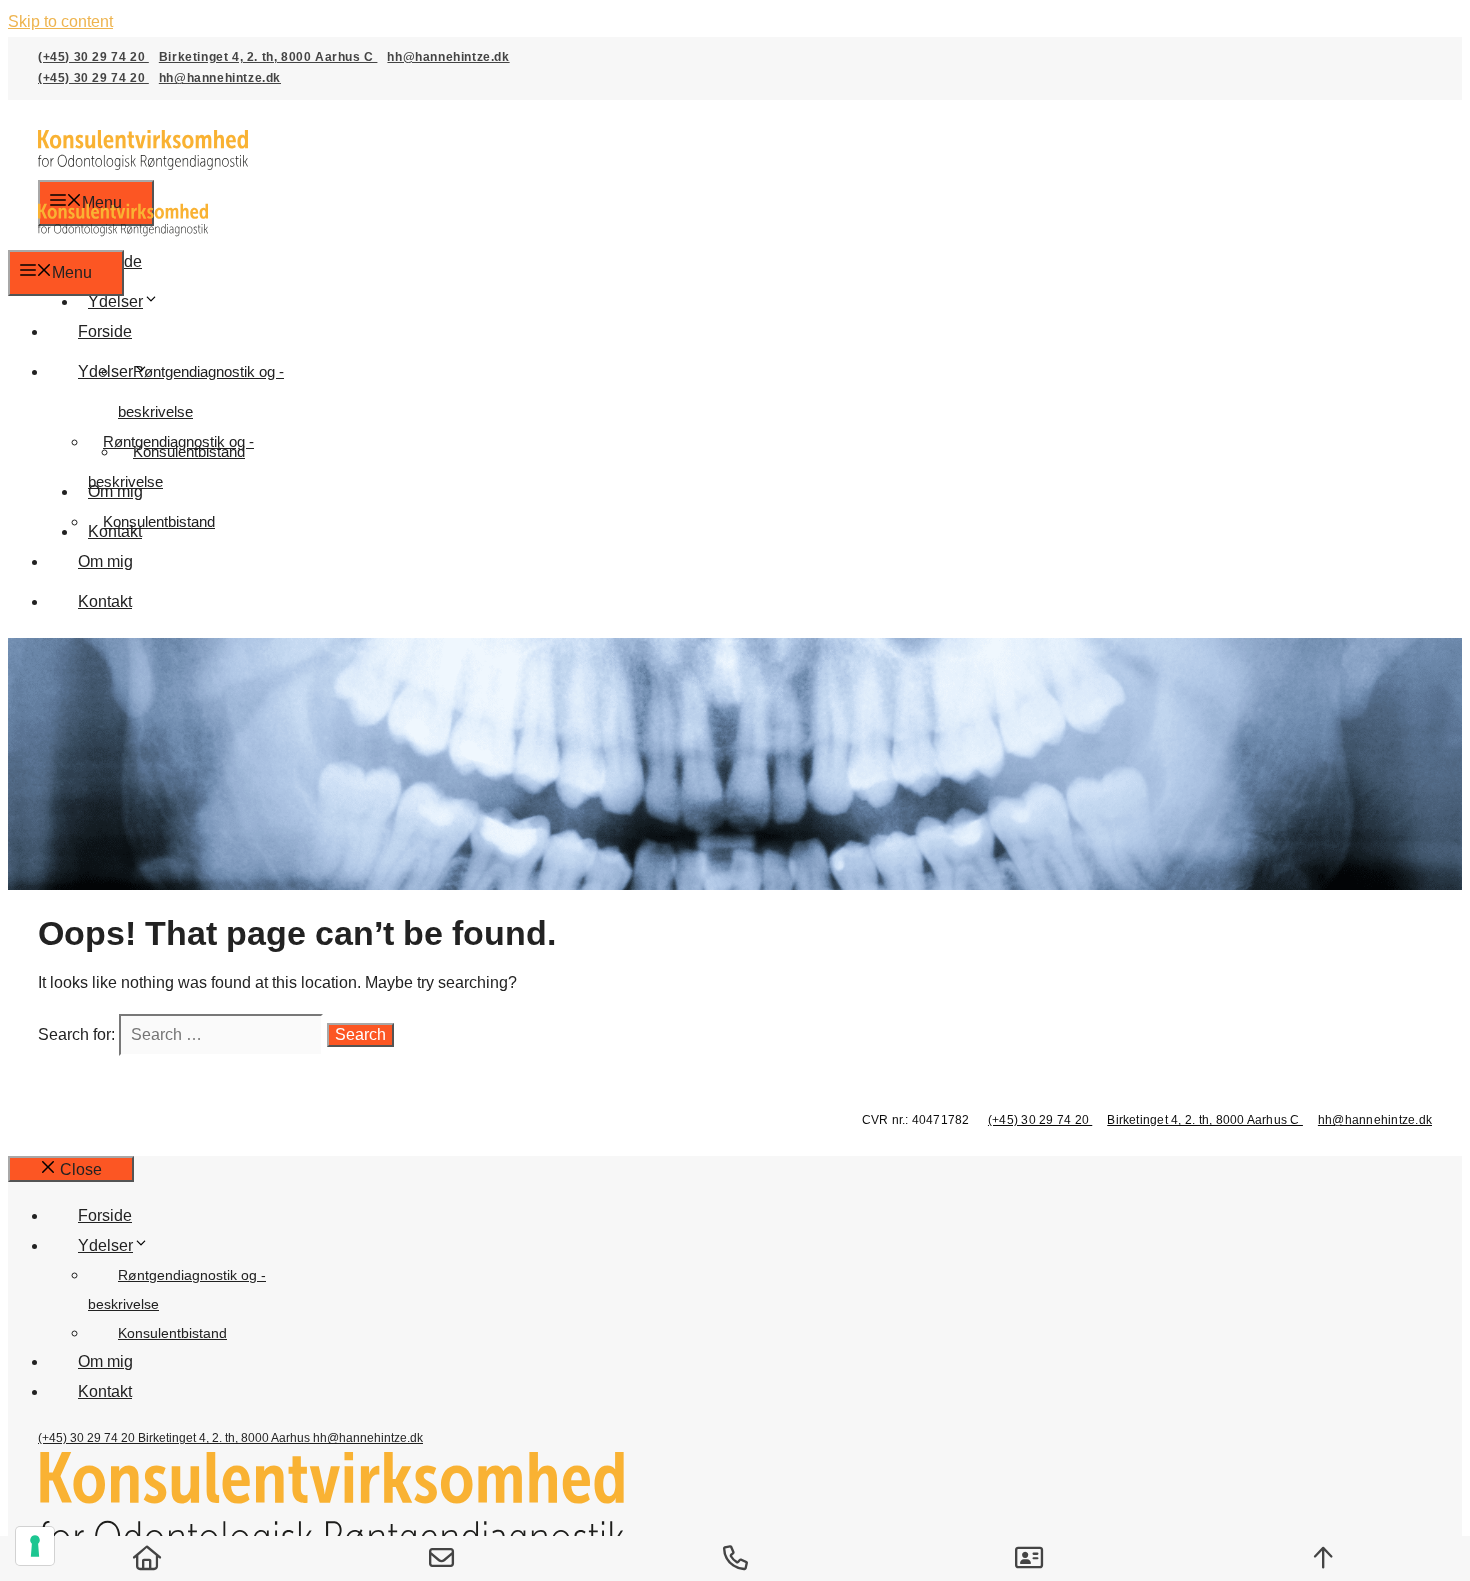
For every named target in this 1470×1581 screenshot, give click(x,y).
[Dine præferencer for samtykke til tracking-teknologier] (35, 1546)
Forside (105, 331)
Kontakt (105, 601)
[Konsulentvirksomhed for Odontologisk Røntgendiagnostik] (123, 234)
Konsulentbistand (159, 521)
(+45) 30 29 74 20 (93, 57)
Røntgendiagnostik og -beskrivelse (201, 391)
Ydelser (115, 301)
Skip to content (60, 21)
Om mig (105, 561)
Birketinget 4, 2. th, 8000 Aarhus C (268, 57)
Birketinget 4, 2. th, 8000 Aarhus (225, 1438)
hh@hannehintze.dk (448, 57)
